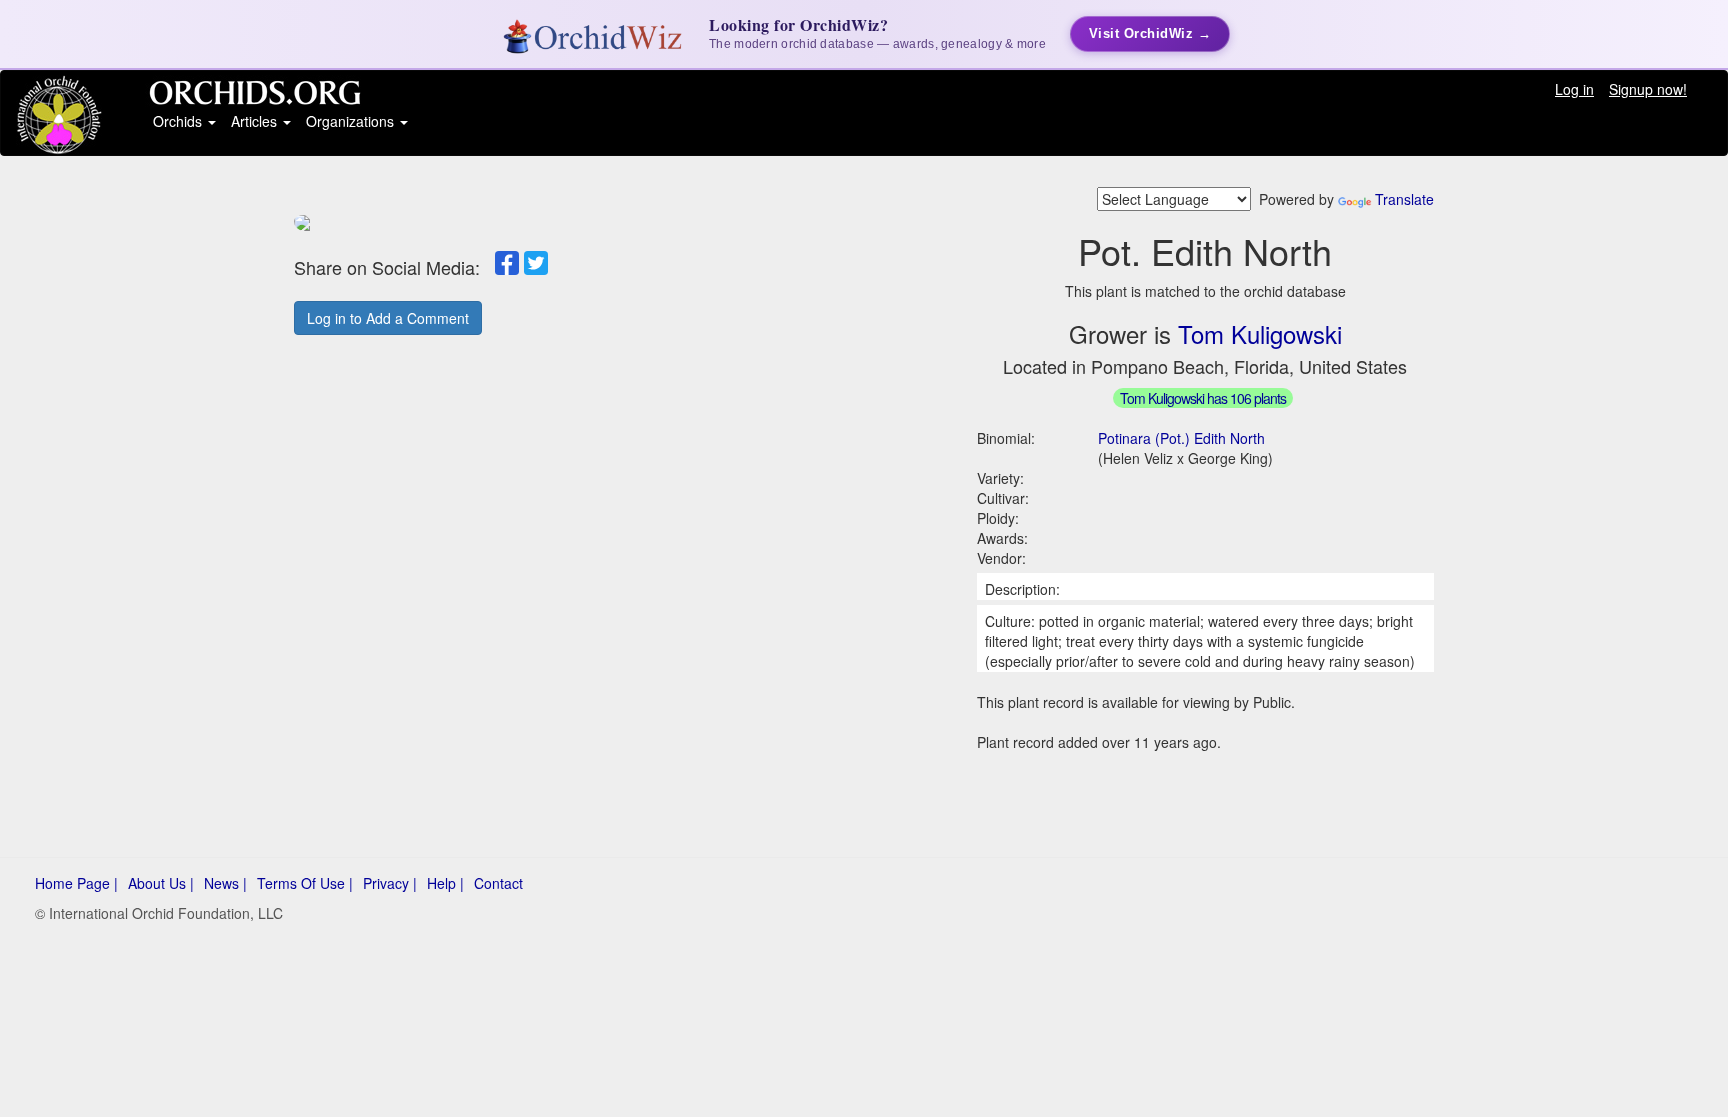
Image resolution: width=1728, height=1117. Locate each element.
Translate (1404, 199)
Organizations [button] (352, 121)
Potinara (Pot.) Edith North (1181, 438)
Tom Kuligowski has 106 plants (1203, 398)
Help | (445, 883)
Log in (1574, 89)
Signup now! (1648, 89)
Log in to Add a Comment (388, 318)
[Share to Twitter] (536, 263)
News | (225, 883)
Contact (498, 883)
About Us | (161, 883)
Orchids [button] (179, 121)
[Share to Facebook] (507, 263)
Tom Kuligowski (1260, 333)
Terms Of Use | (305, 883)
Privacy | (390, 883)
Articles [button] (256, 121)
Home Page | (76, 883)
